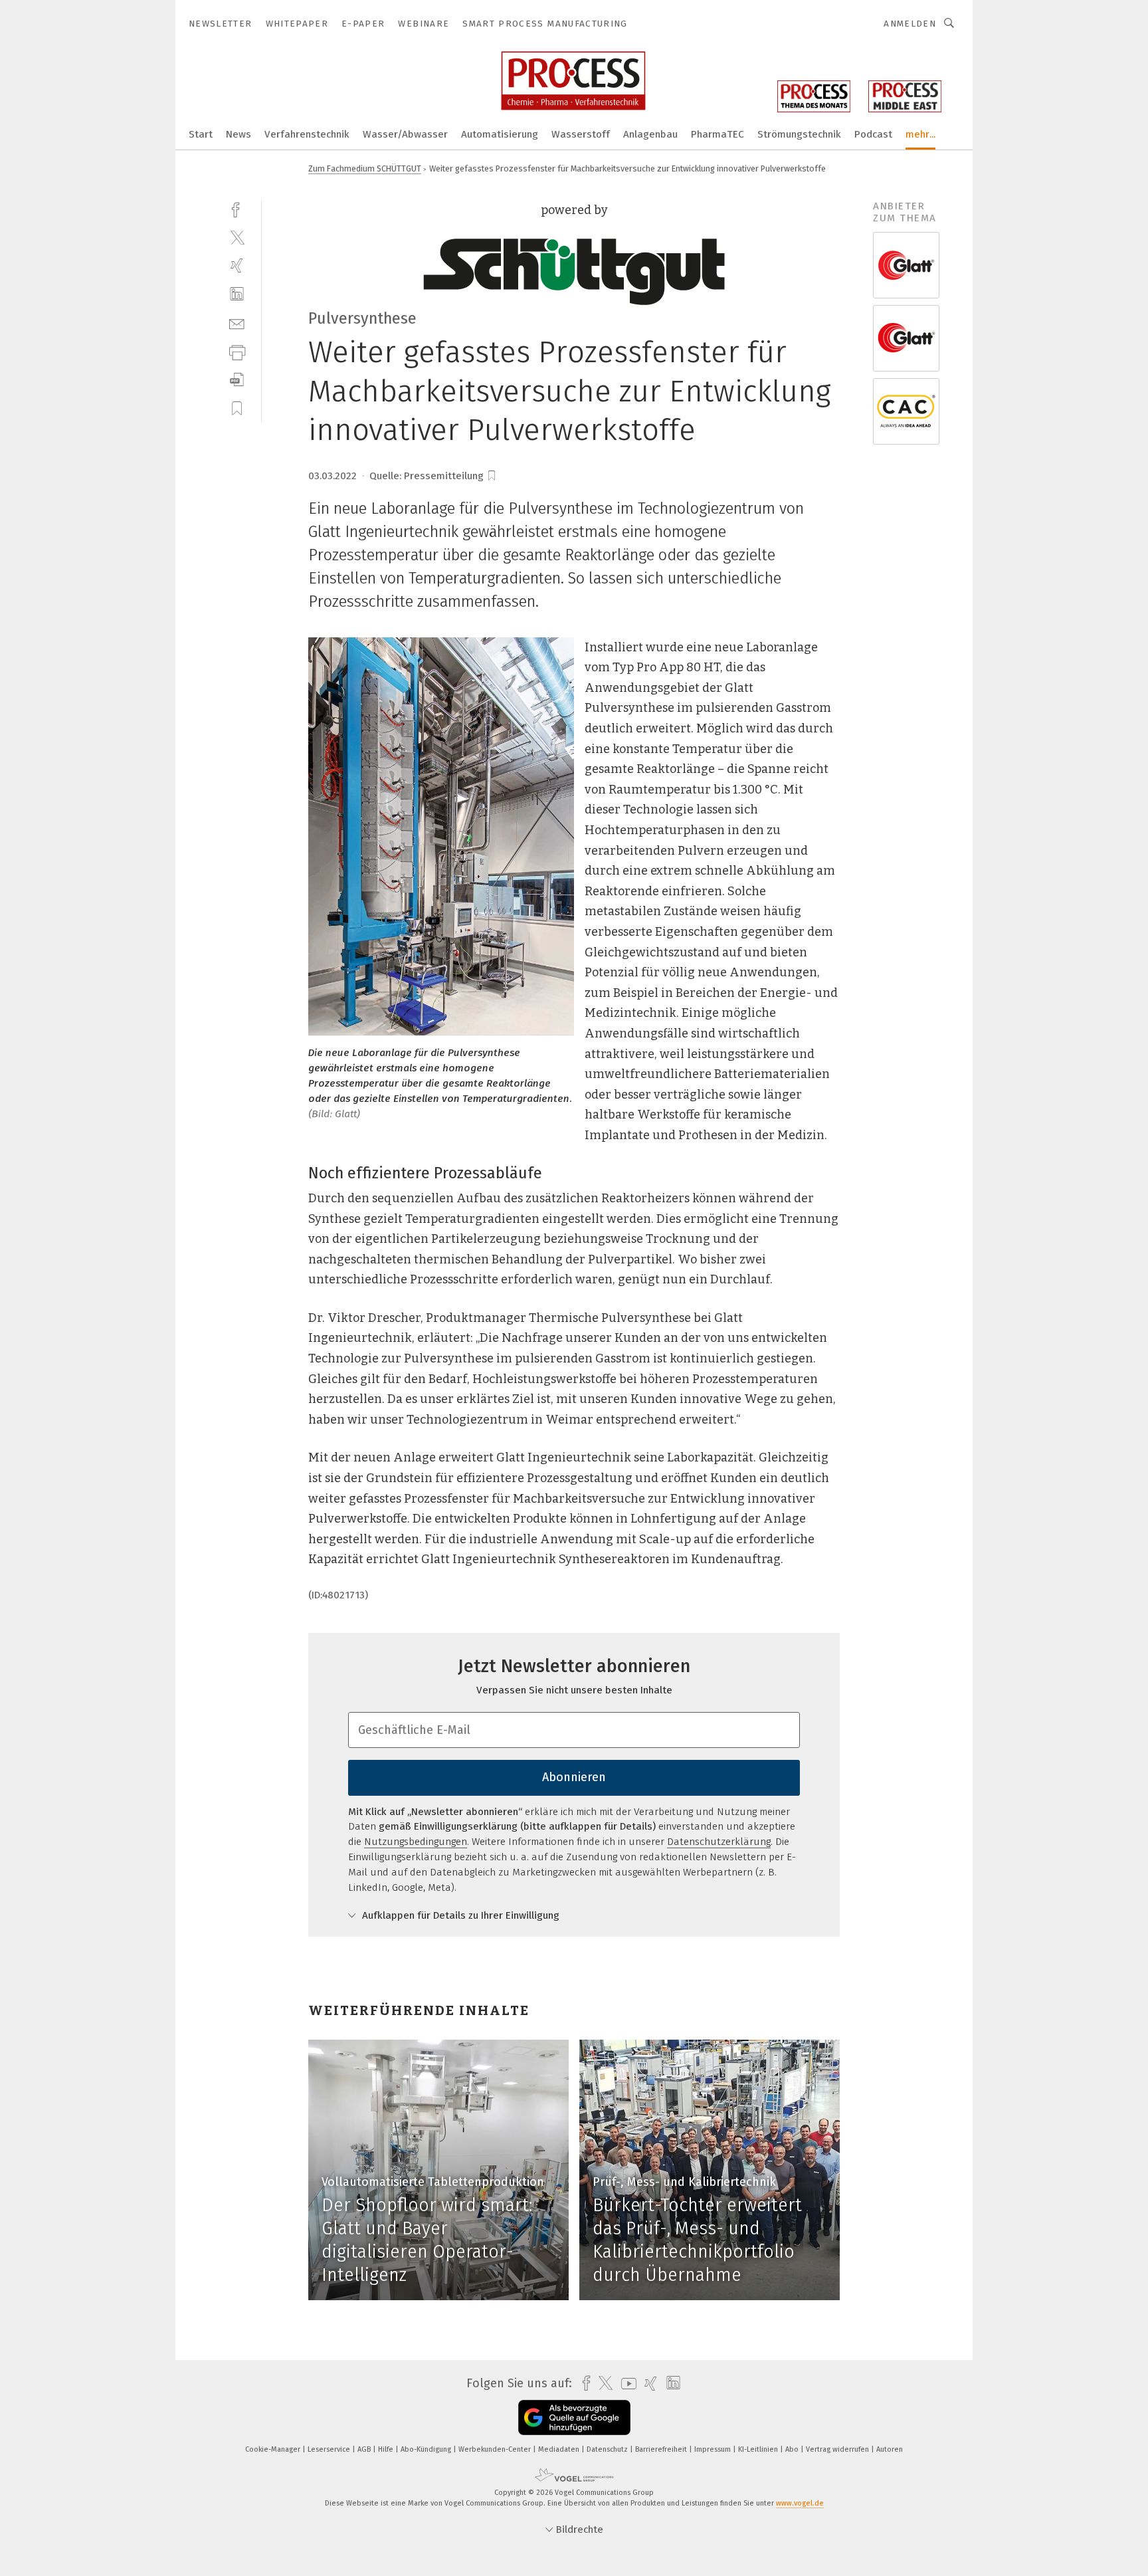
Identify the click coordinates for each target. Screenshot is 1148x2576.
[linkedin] (237, 294)
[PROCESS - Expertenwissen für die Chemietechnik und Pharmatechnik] (201, 133)
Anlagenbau (650, 134)
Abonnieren (574, 1777)
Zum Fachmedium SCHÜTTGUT (365, 168)
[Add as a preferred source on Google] (574, 2417)
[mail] (237, 323)
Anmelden (910, 24)
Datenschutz (608, 2449)
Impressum (714, 2449)
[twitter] (237, 237)
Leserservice (330, 2449)
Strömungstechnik (799, 134)
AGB (365, 2449)
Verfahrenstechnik (307, 134)
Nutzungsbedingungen (416, 1842)
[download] (237, 380)
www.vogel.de (800, 2503)
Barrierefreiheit (662, 2449)
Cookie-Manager (274, 2449)
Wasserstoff (581, 134)
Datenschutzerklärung (719, 1842)
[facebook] (237, 208)
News (239, 134)
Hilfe (387, 2449)
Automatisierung (500, 134)
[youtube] (625, 2384)
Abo (793, 2449)
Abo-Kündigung (427, 2449)
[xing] (237, 266)
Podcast (873, 134)
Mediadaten (560, 2449)
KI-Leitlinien (759, 2449)
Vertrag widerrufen (838, 2449)
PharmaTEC (717, 134)
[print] (237, 351)
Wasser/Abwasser (405, 134)
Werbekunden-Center (496, 2449)
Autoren (890, 2449)
